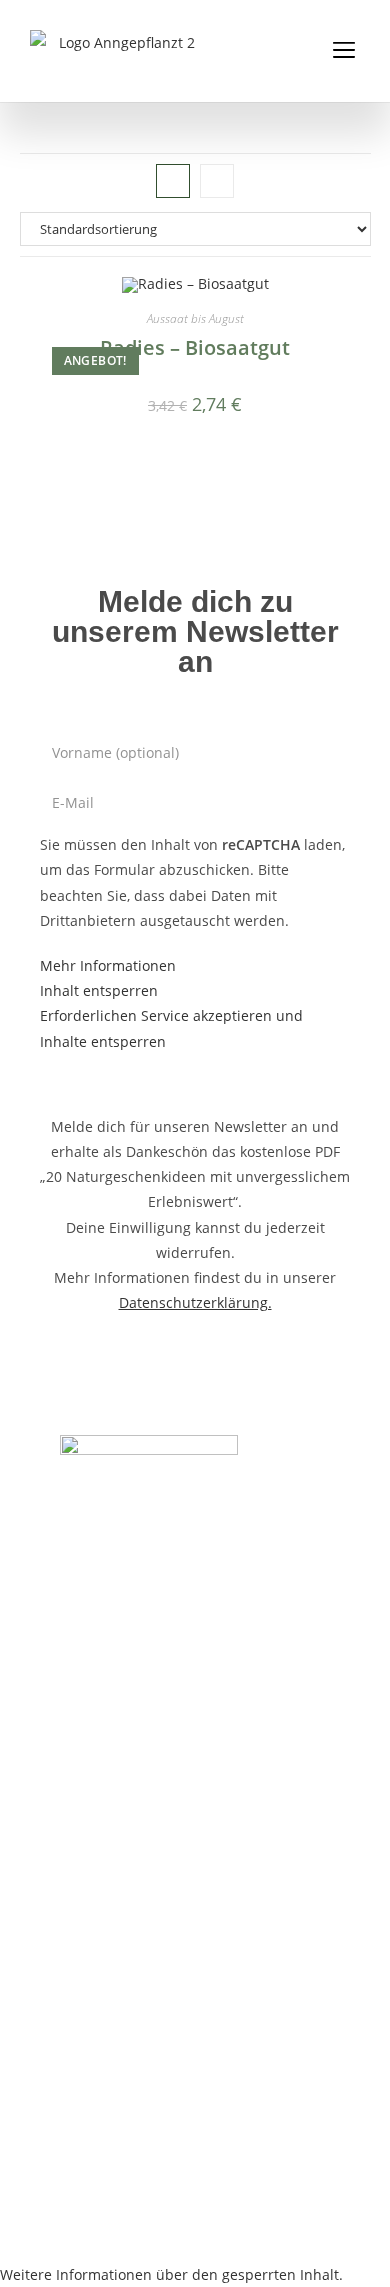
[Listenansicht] (217, 181)
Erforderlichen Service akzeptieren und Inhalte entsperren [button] (171, 1028)
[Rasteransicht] (173, 181)
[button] (343, 50)
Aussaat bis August (195, 318)
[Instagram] (83, 1520)
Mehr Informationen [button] (108, 965)
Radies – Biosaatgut (195, 347)
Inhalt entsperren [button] (99, 990)
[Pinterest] (134, 1520)
